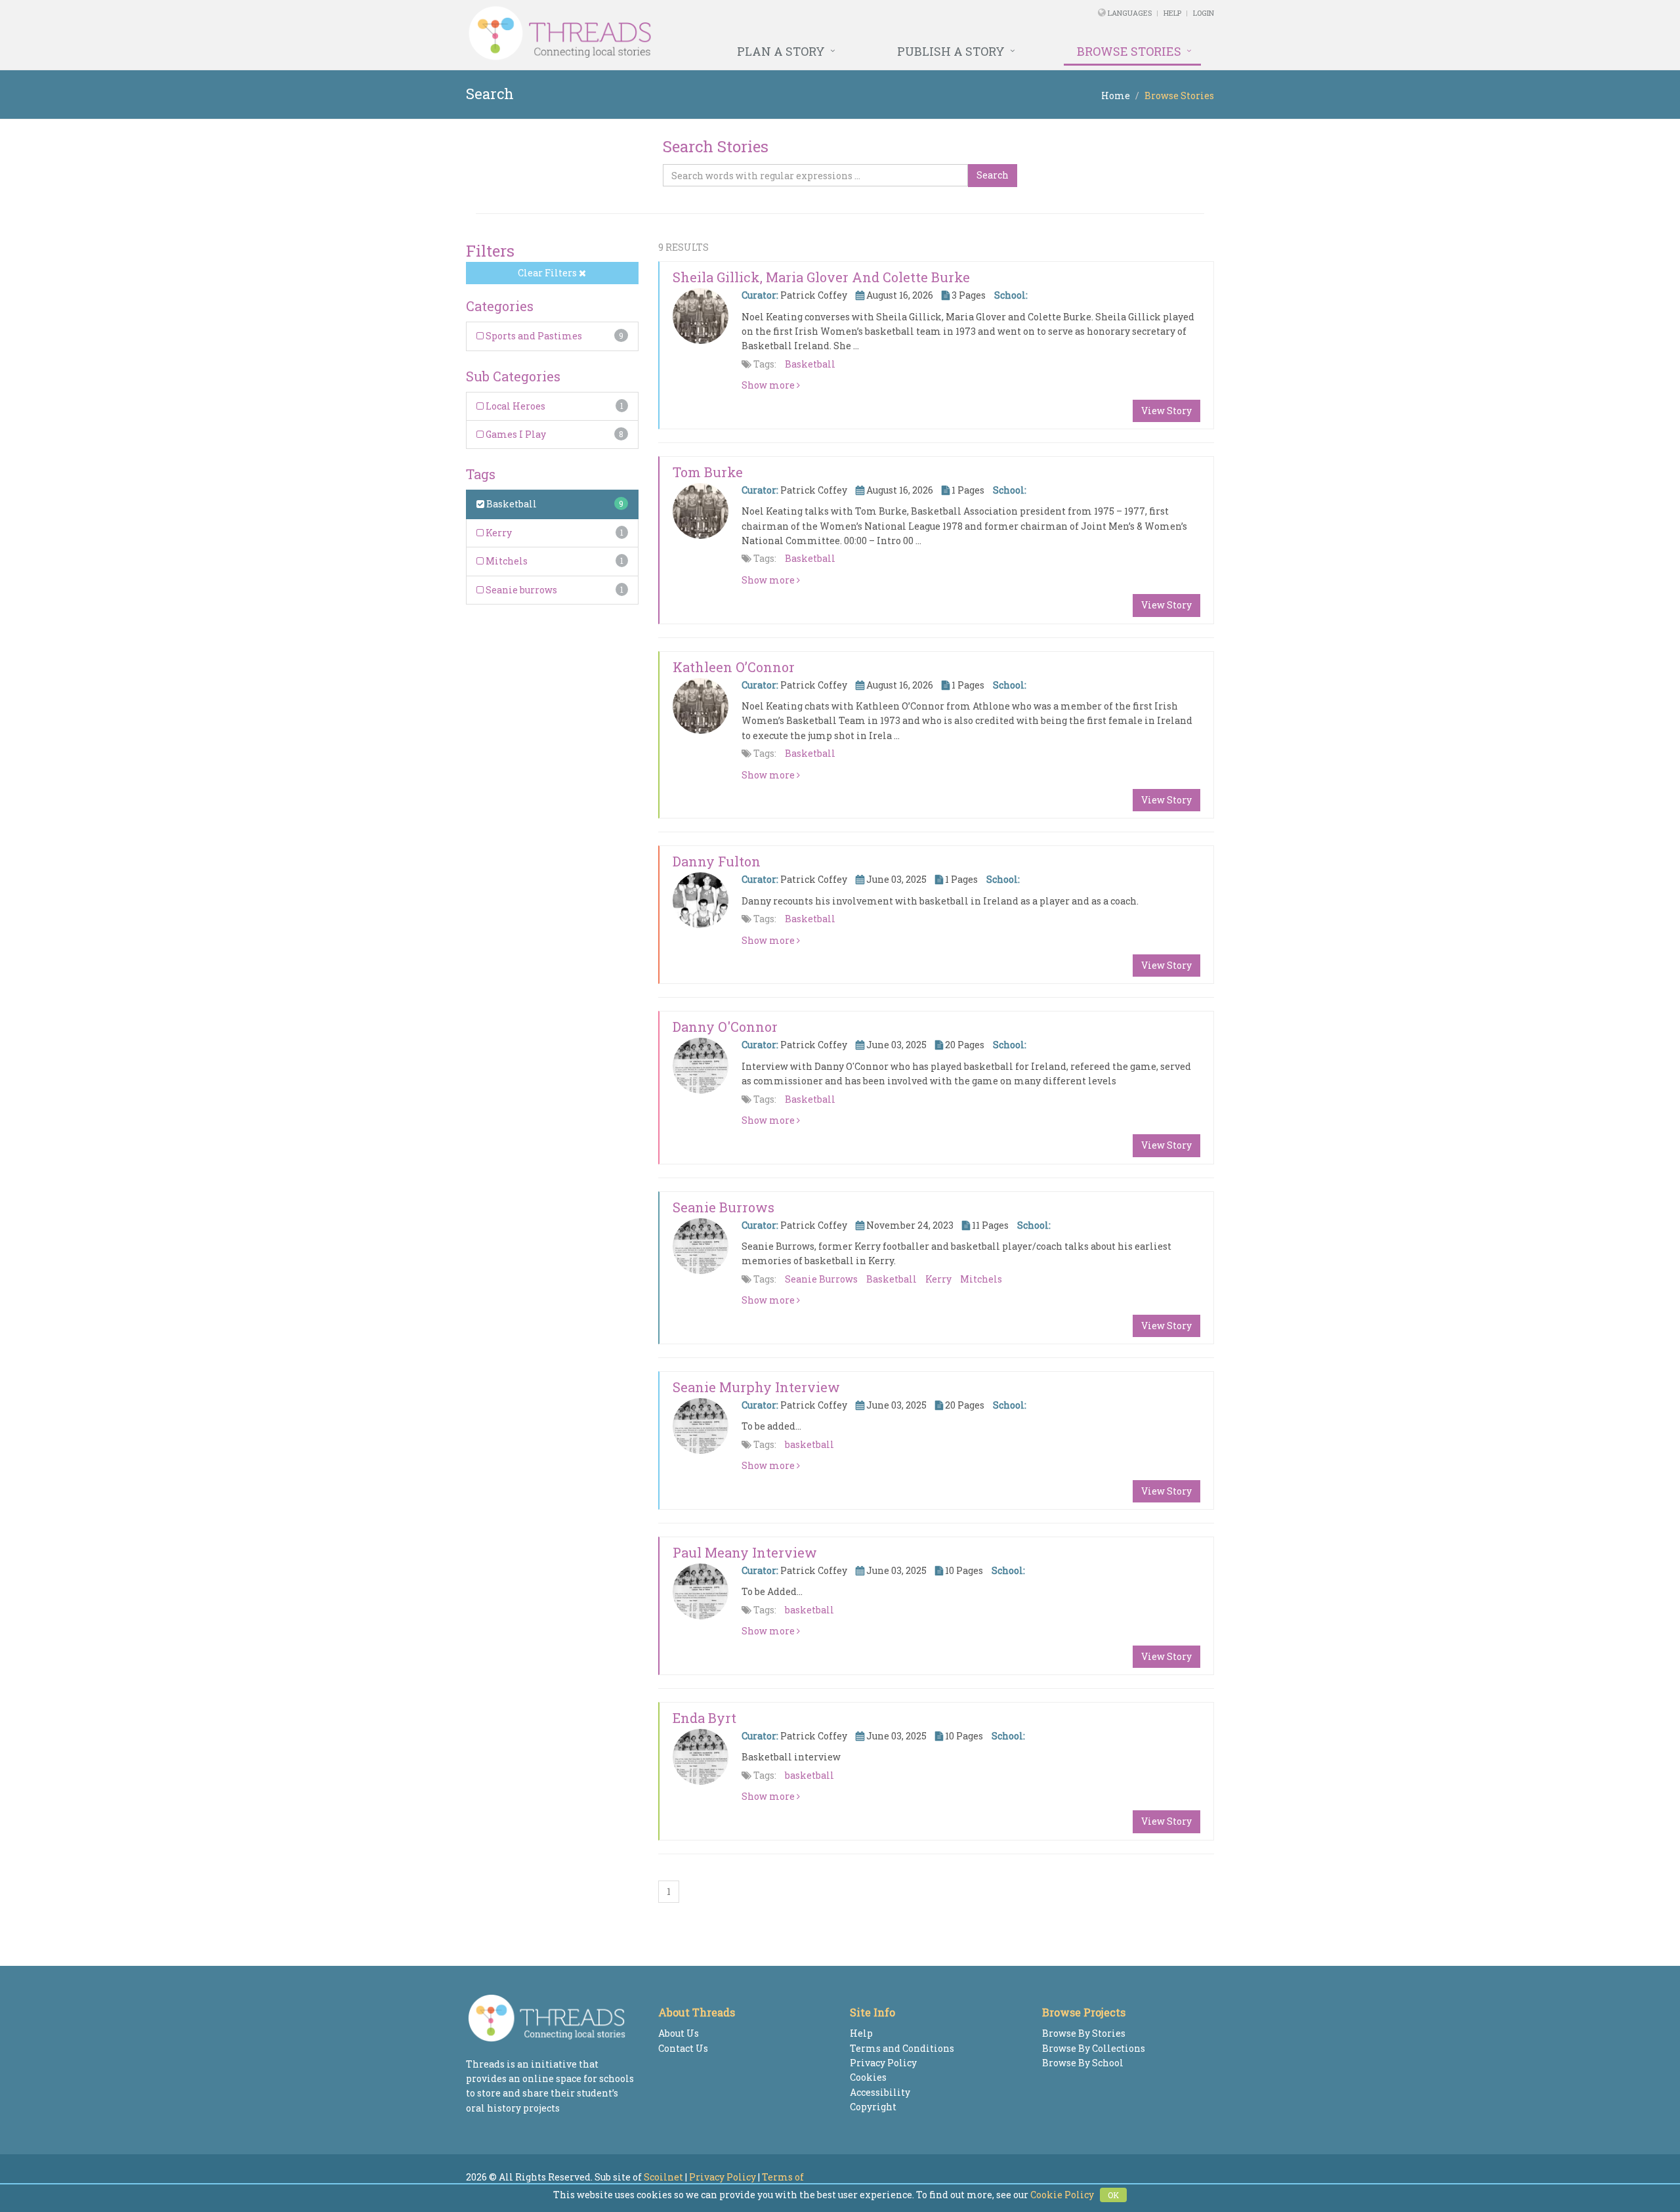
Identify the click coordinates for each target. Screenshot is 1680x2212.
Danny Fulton (717, 861)
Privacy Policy (883, 2063)
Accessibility (880, 2092)
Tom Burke (708, 472)
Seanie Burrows (724, 1207)
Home (1116, 96)
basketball (809, 1444)
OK (1113, 2195)
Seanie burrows (520, 590)
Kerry (498, 533)
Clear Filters (548, 273)
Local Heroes (514, 406)
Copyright (873, 2107)
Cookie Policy (1062, 2195)
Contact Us (683, 2048)
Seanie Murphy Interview (756, 1387)
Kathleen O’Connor (734, 667)
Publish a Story (951, 51)
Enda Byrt (704, 1718)
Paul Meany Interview (745, 1552)
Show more (769, 385)
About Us (679, 2033)
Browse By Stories (1084, 2033)
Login (1204, 13)
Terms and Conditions (902, 2048)
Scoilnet (663, 2177)
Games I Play (515, 434)
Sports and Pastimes (533, 336)
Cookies (868, 2077)
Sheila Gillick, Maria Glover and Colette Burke (821, 277)
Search (993, 175)
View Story (1166, 411)
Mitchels (506, 561)
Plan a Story (781, 51)
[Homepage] (697, 33)
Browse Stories (1129, 51)
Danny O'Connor (725, 1027)
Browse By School (1083, 2063)
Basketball (511, 504)
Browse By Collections (1094, 2048)
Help (1172, 13)
